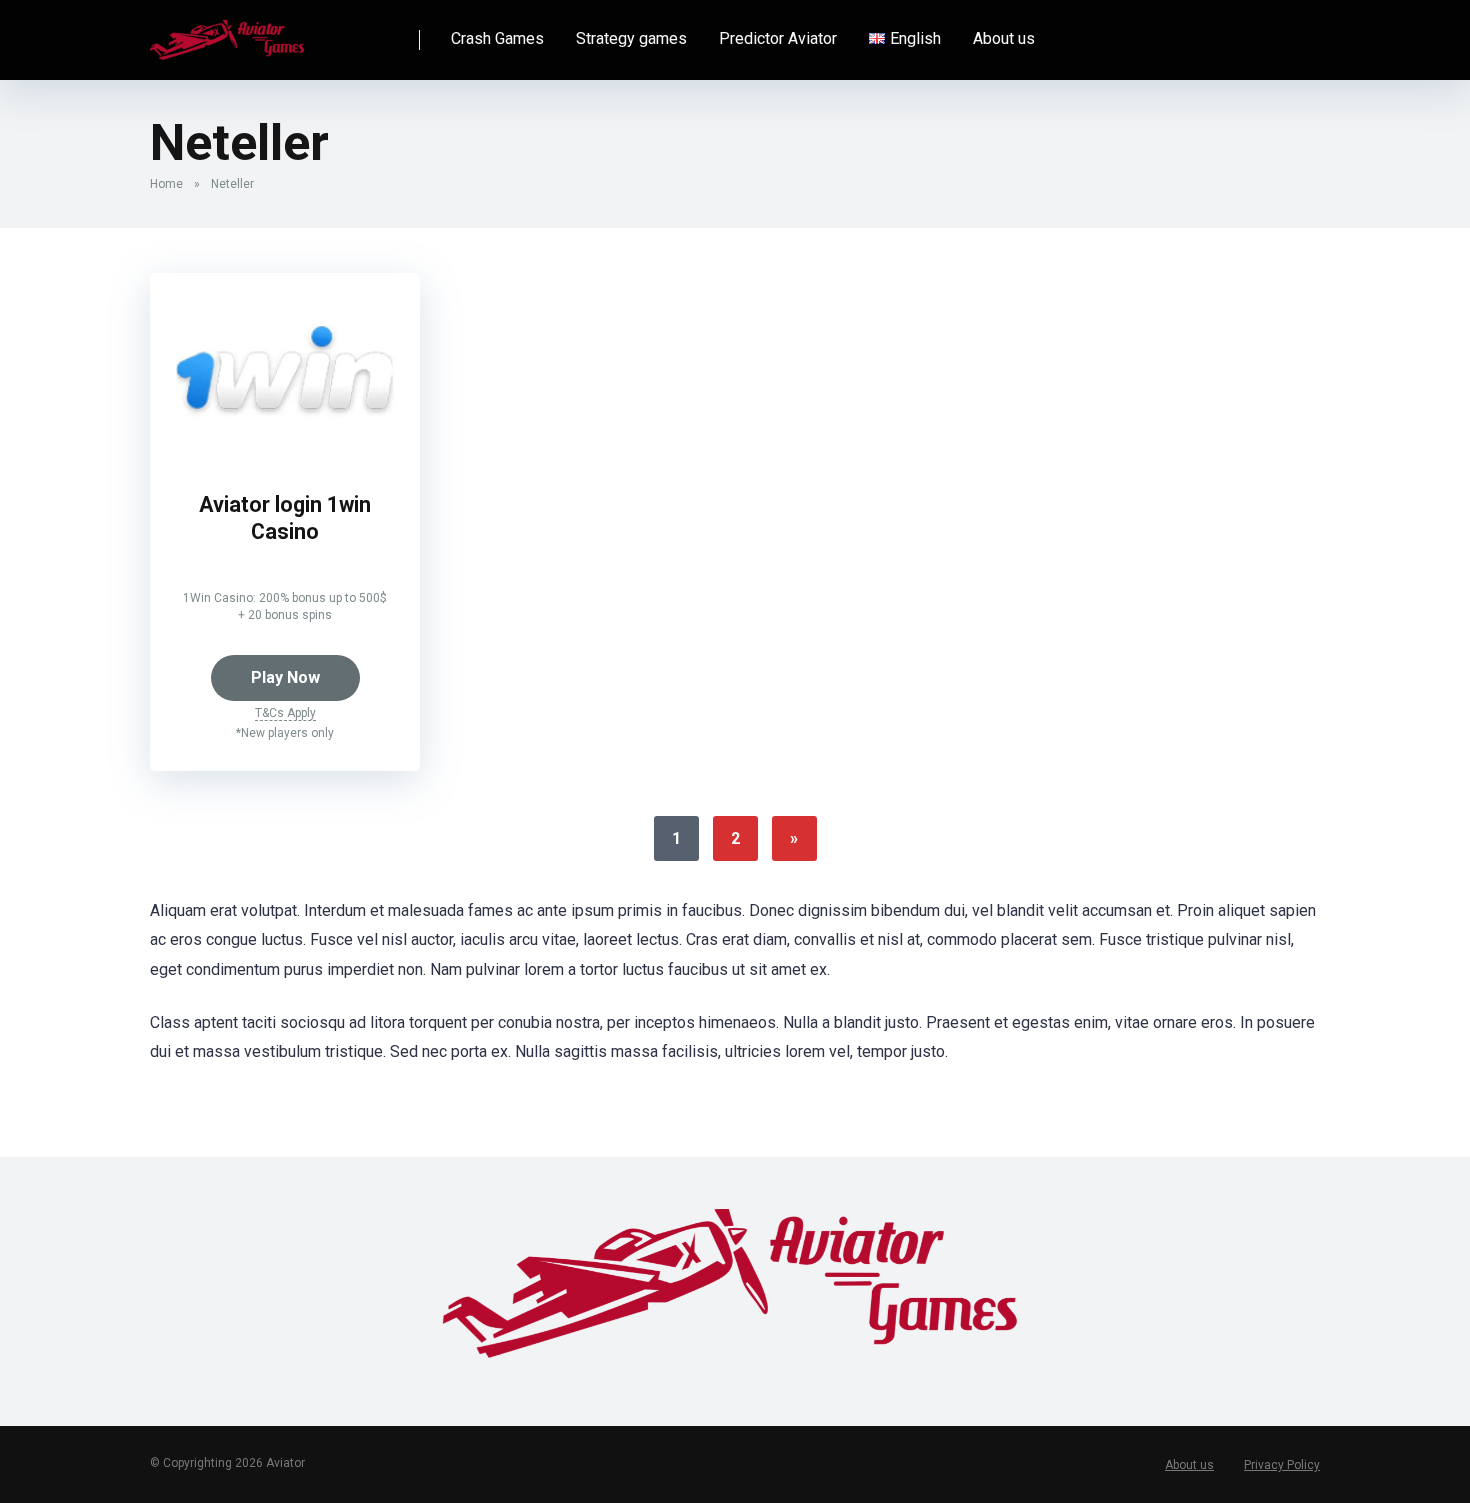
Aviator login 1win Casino (285, 518)
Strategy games (631, 38)
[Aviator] (228, 32)
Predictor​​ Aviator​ (778, 38)
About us (1004, 38)
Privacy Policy (1282, 1465)
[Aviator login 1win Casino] (285, 456)
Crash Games (497, 38)
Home (166, 184)
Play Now (285, 677)
